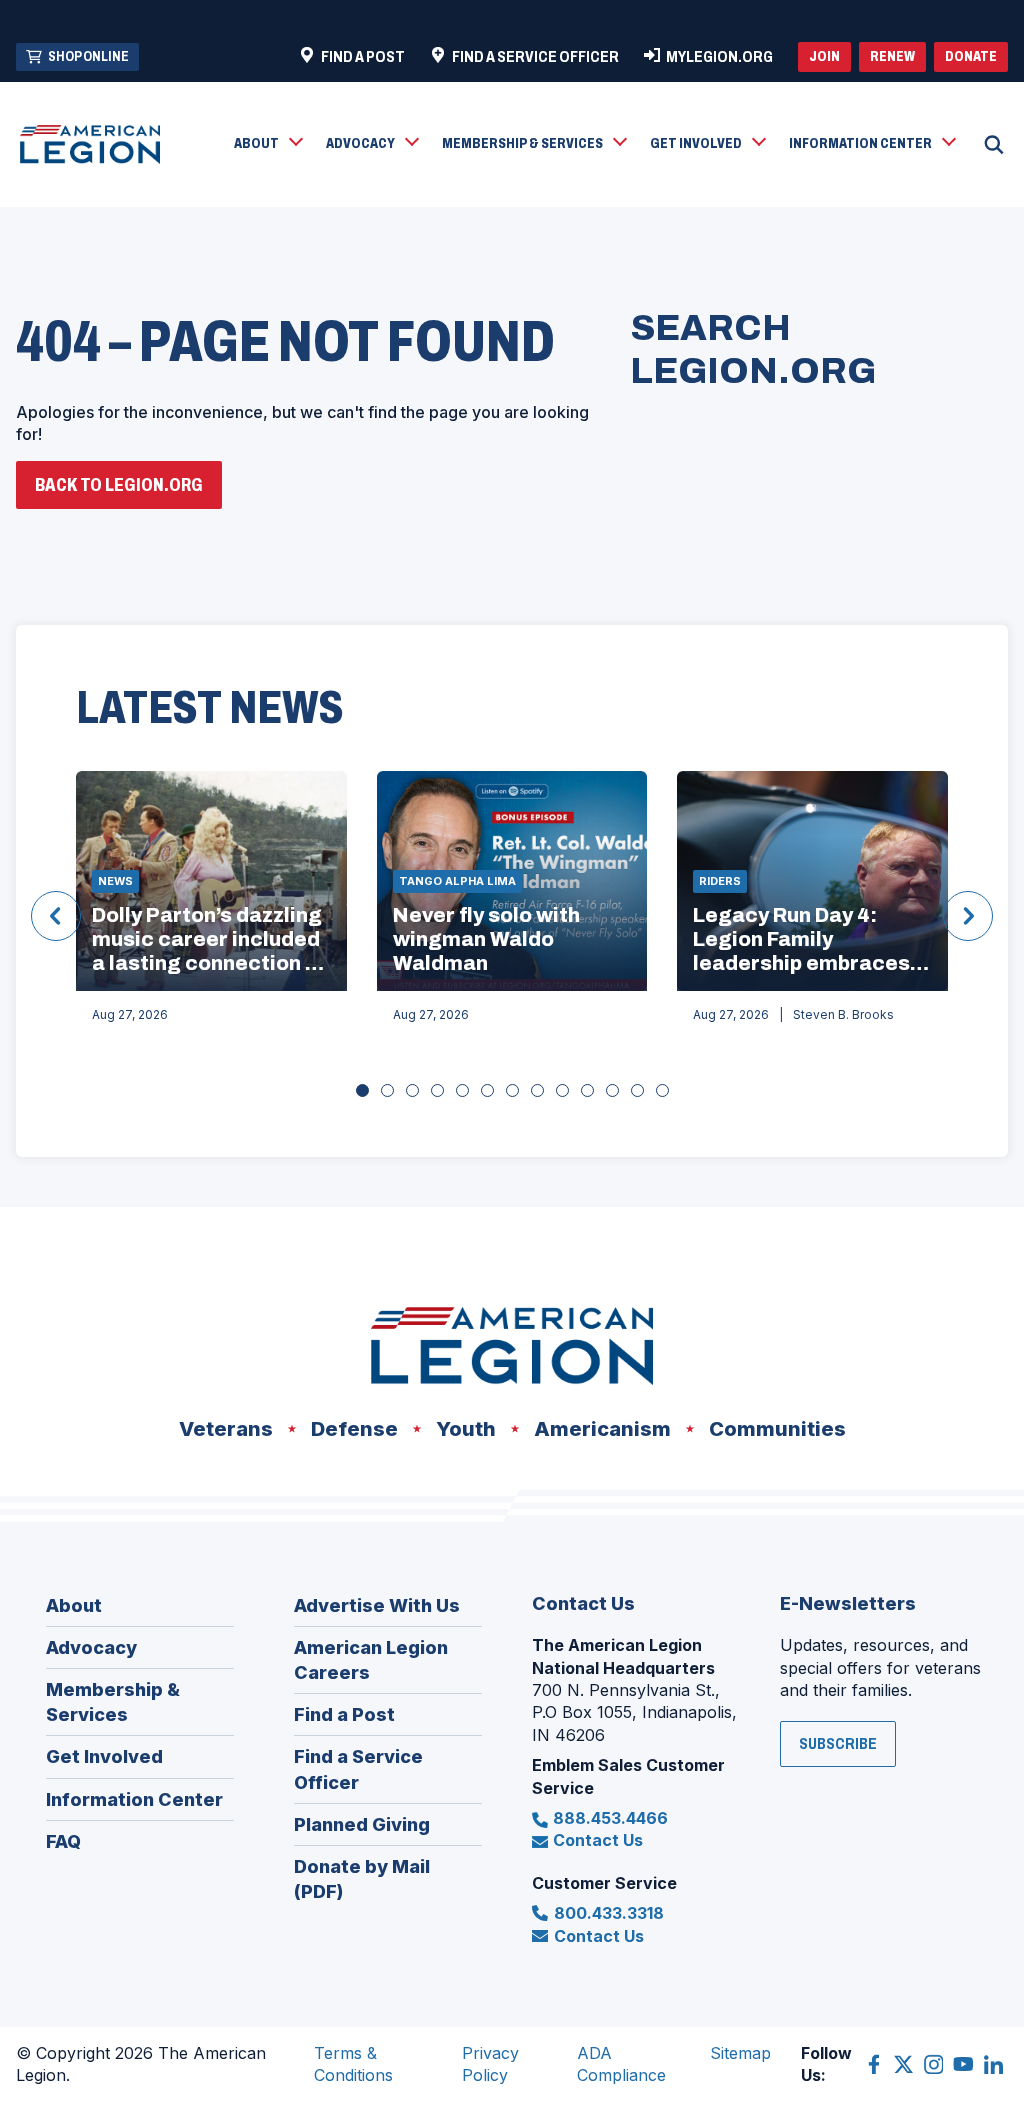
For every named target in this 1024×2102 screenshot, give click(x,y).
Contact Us (598, 1840)
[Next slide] (968, 916)
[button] (267, 145)
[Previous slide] (56, 916)
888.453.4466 (610, 1818)
